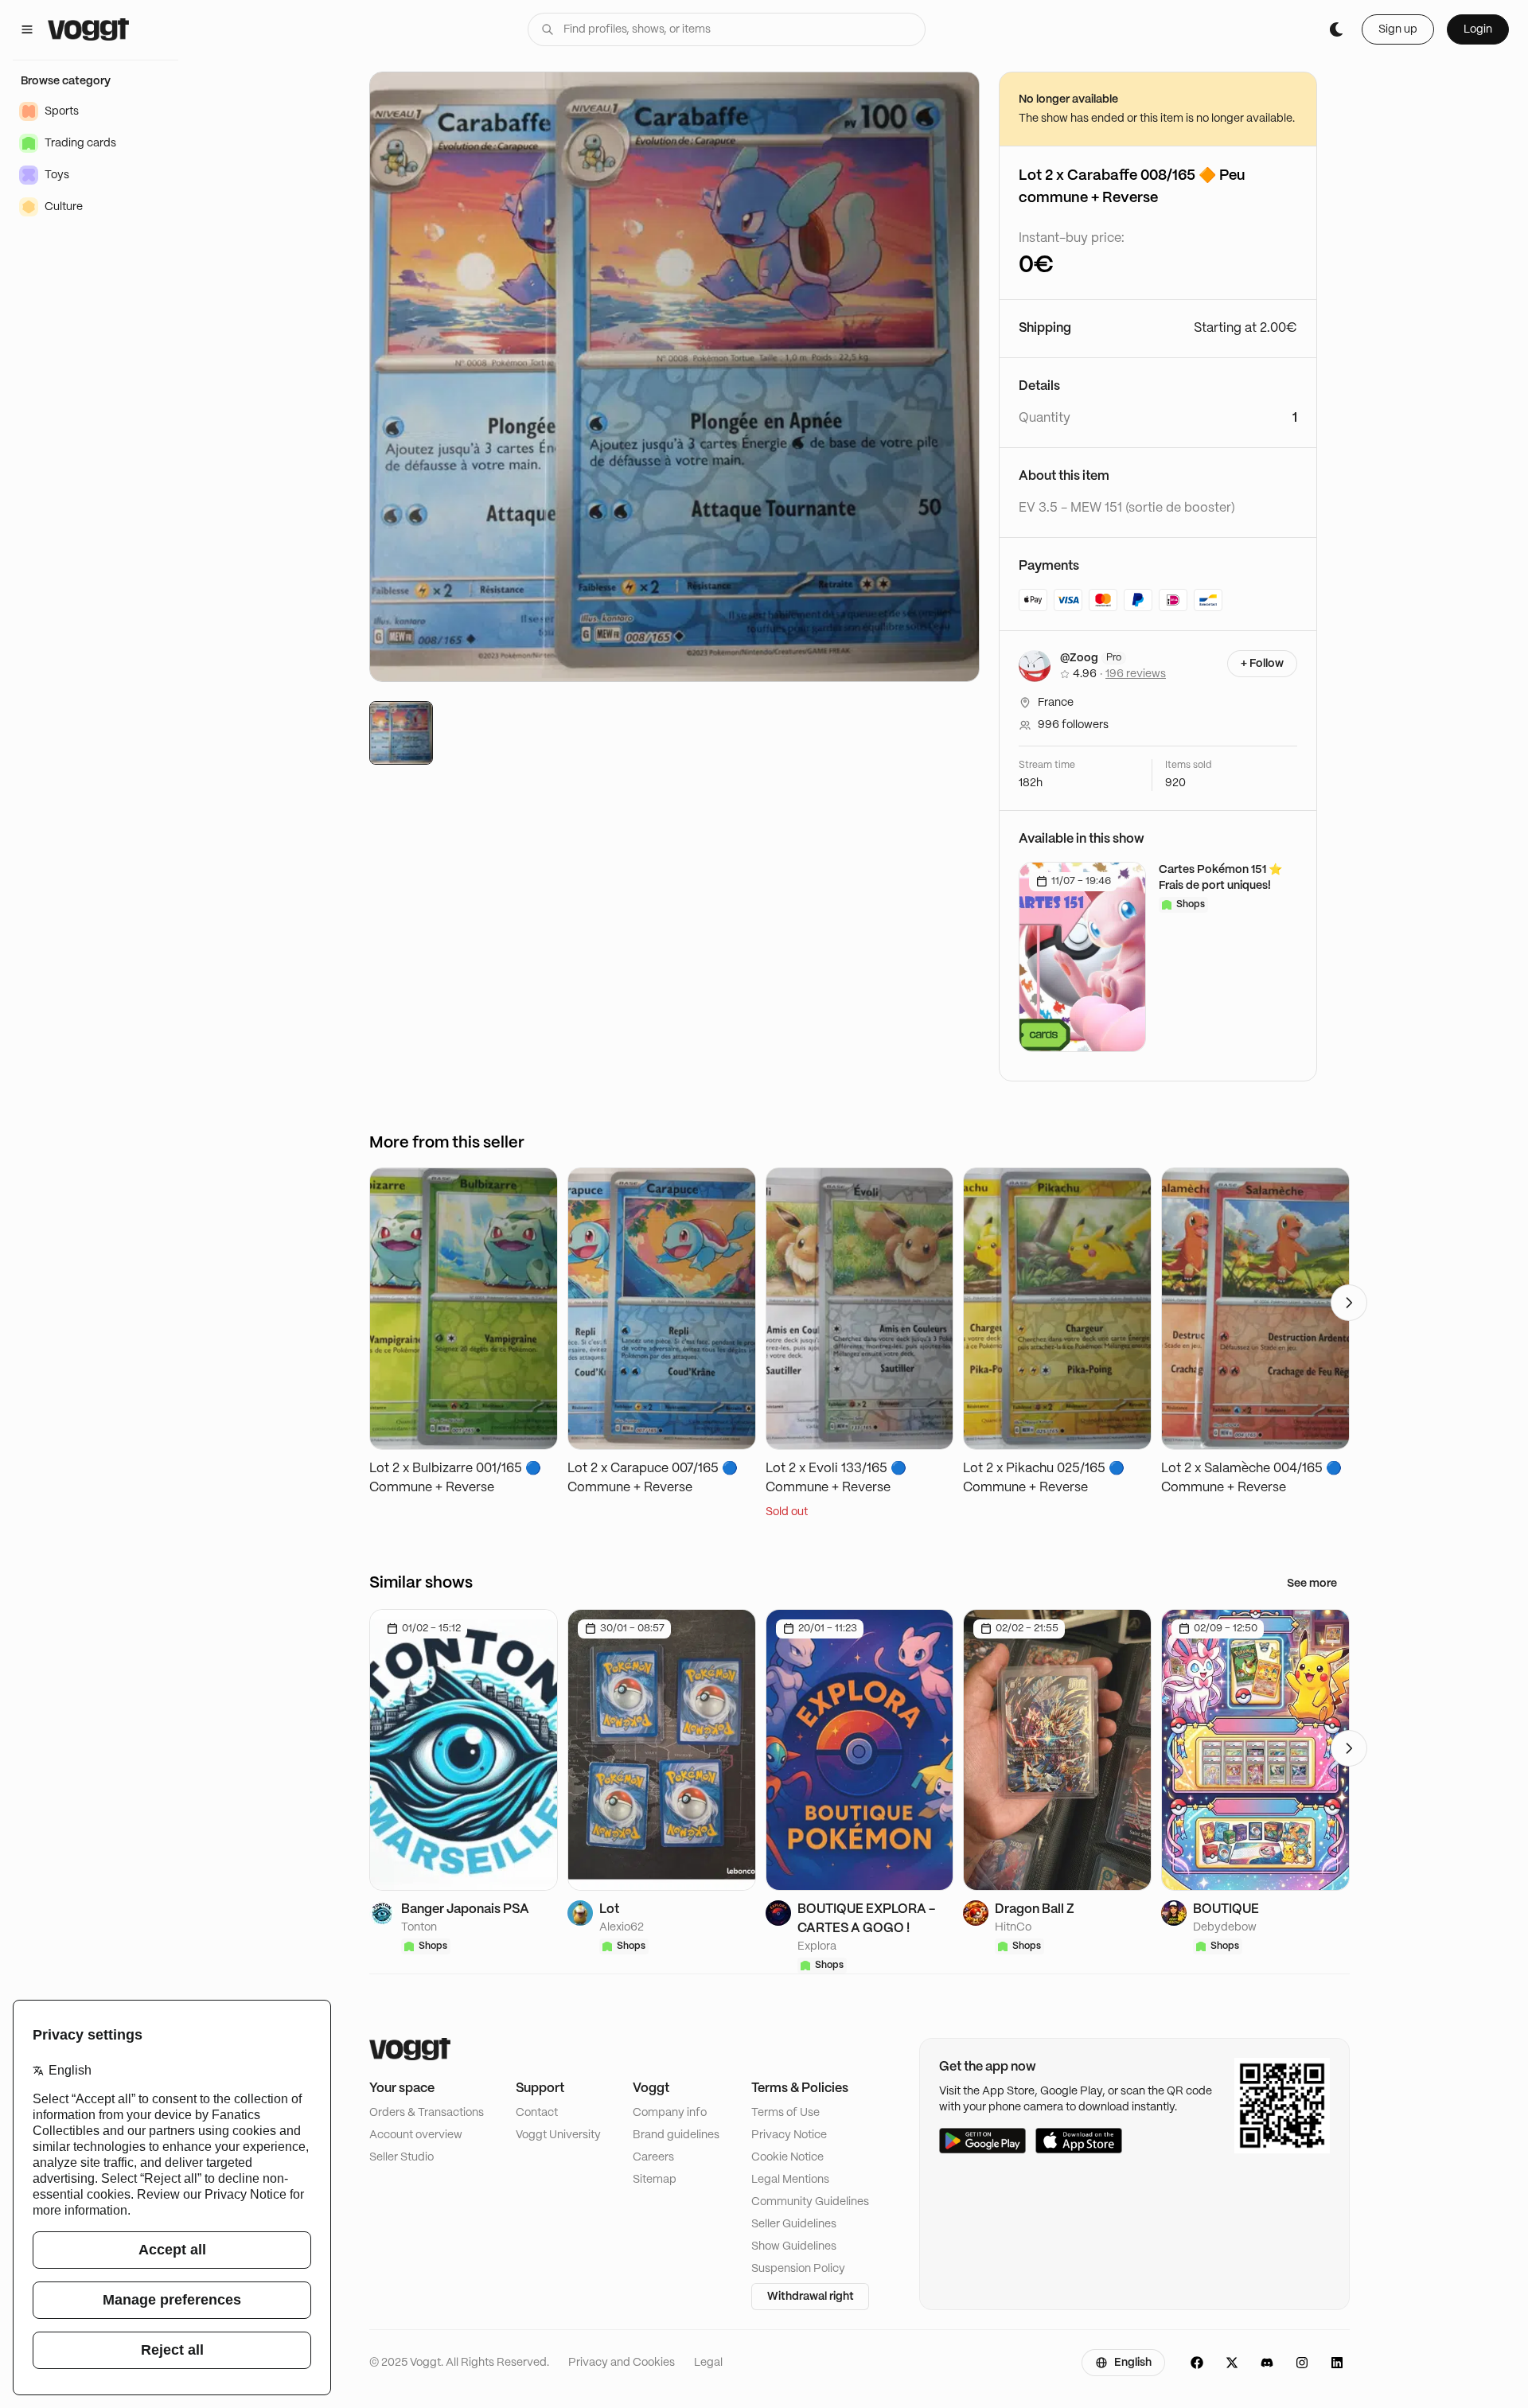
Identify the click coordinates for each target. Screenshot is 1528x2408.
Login (1478, 29)
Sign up (1398, 29)
